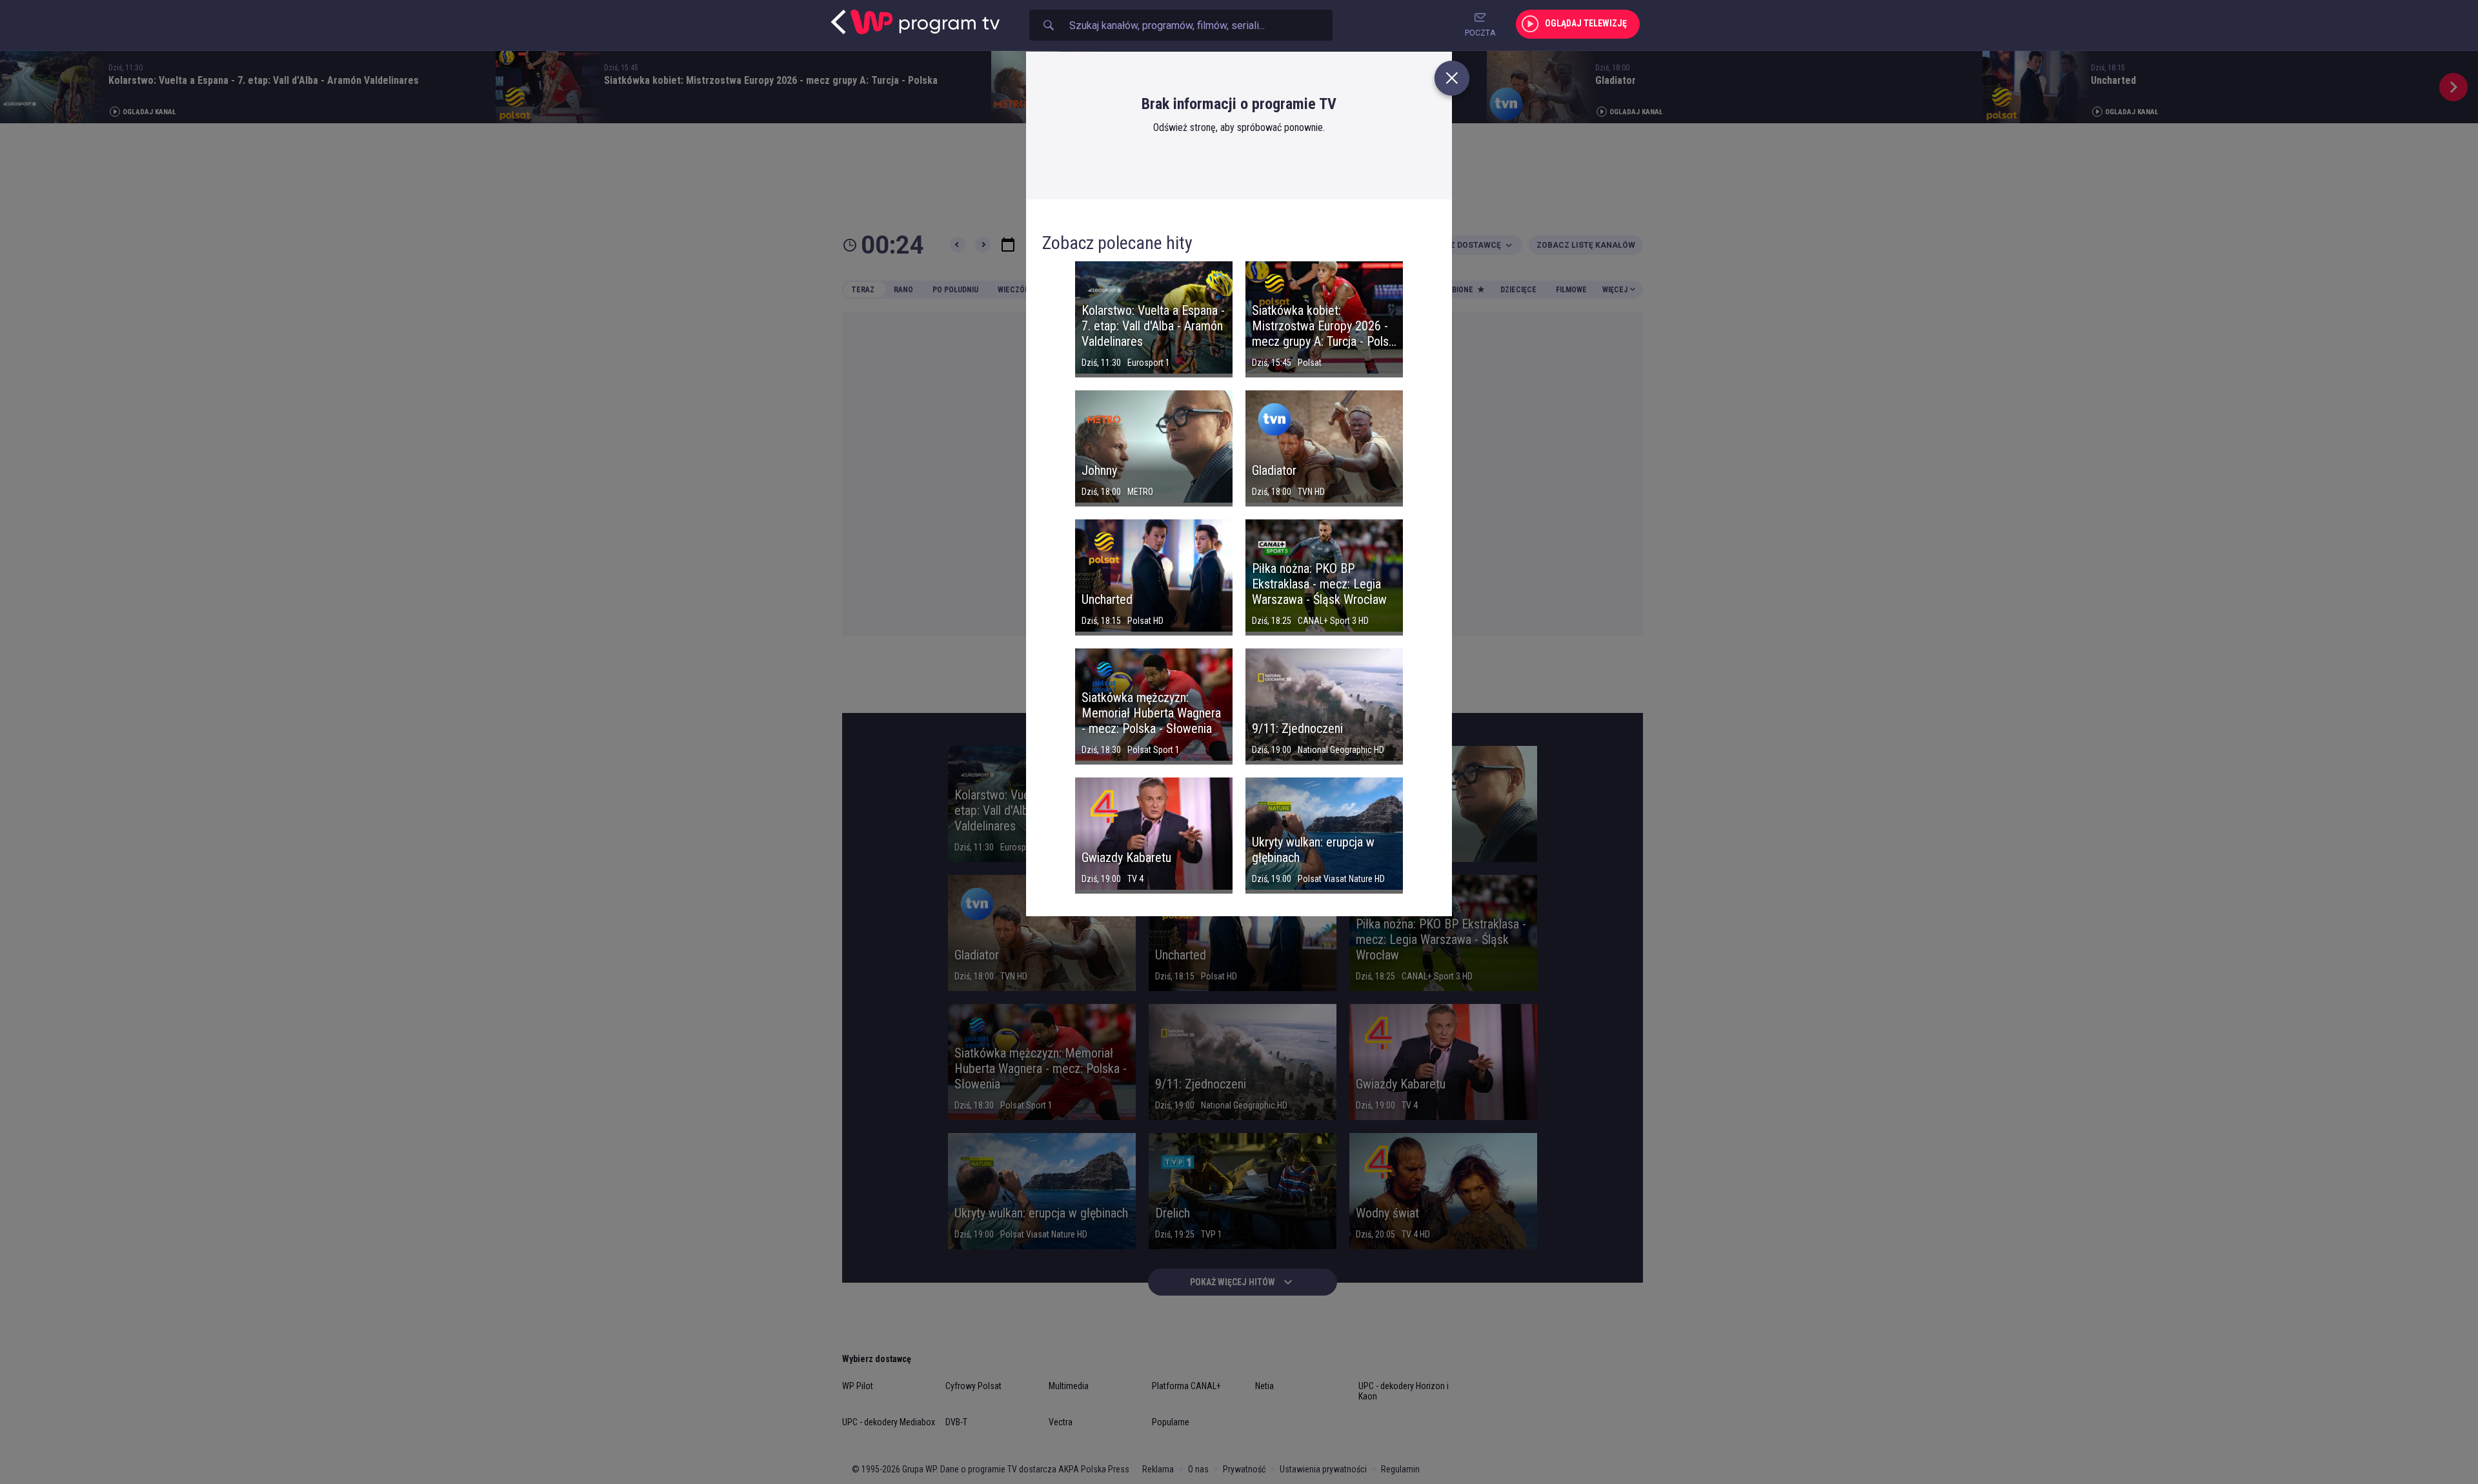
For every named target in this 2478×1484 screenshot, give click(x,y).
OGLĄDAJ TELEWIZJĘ (1586, 23)
